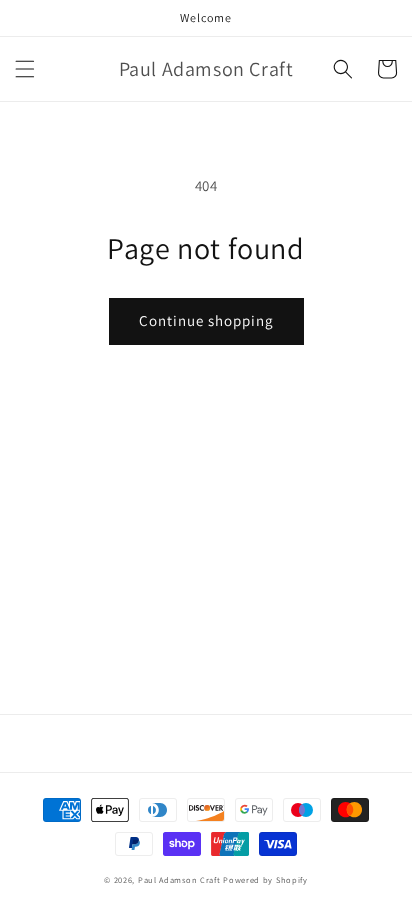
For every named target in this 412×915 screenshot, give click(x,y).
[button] (25, 69)
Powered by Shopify (265, 879)
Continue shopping (206, 320)
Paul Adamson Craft (179, 879)
